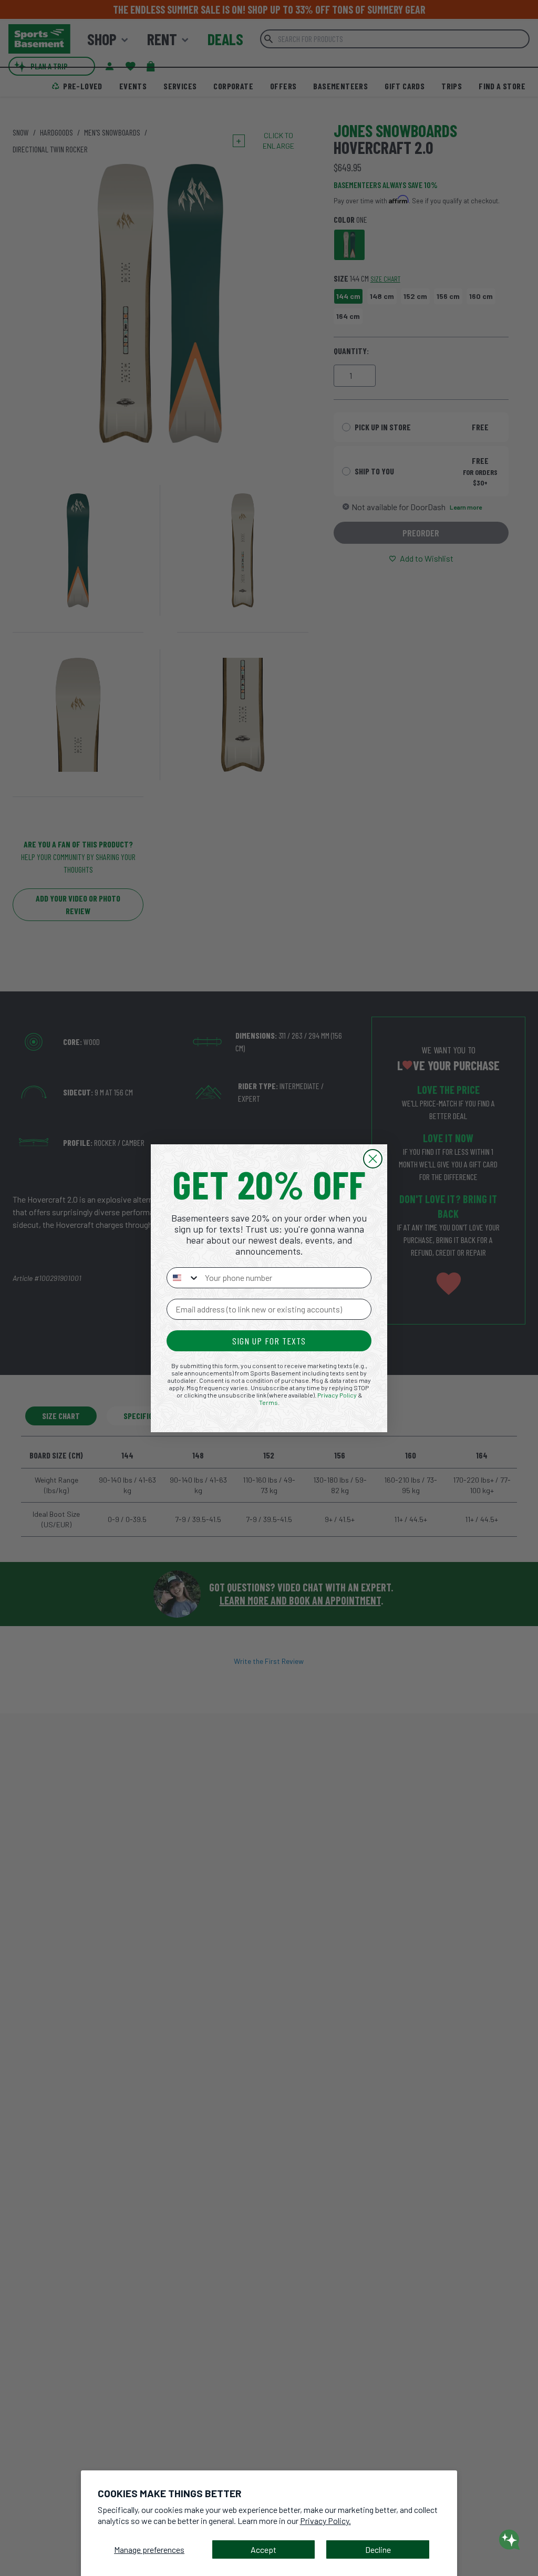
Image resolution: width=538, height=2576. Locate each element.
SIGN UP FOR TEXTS (269, 1341)
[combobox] (183, 1278)
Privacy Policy (337, 1395)
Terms (268, 1402)
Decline (378, 2549)
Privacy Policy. (325, 2521)
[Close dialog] (373, 1159)
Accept (263, 2549)
